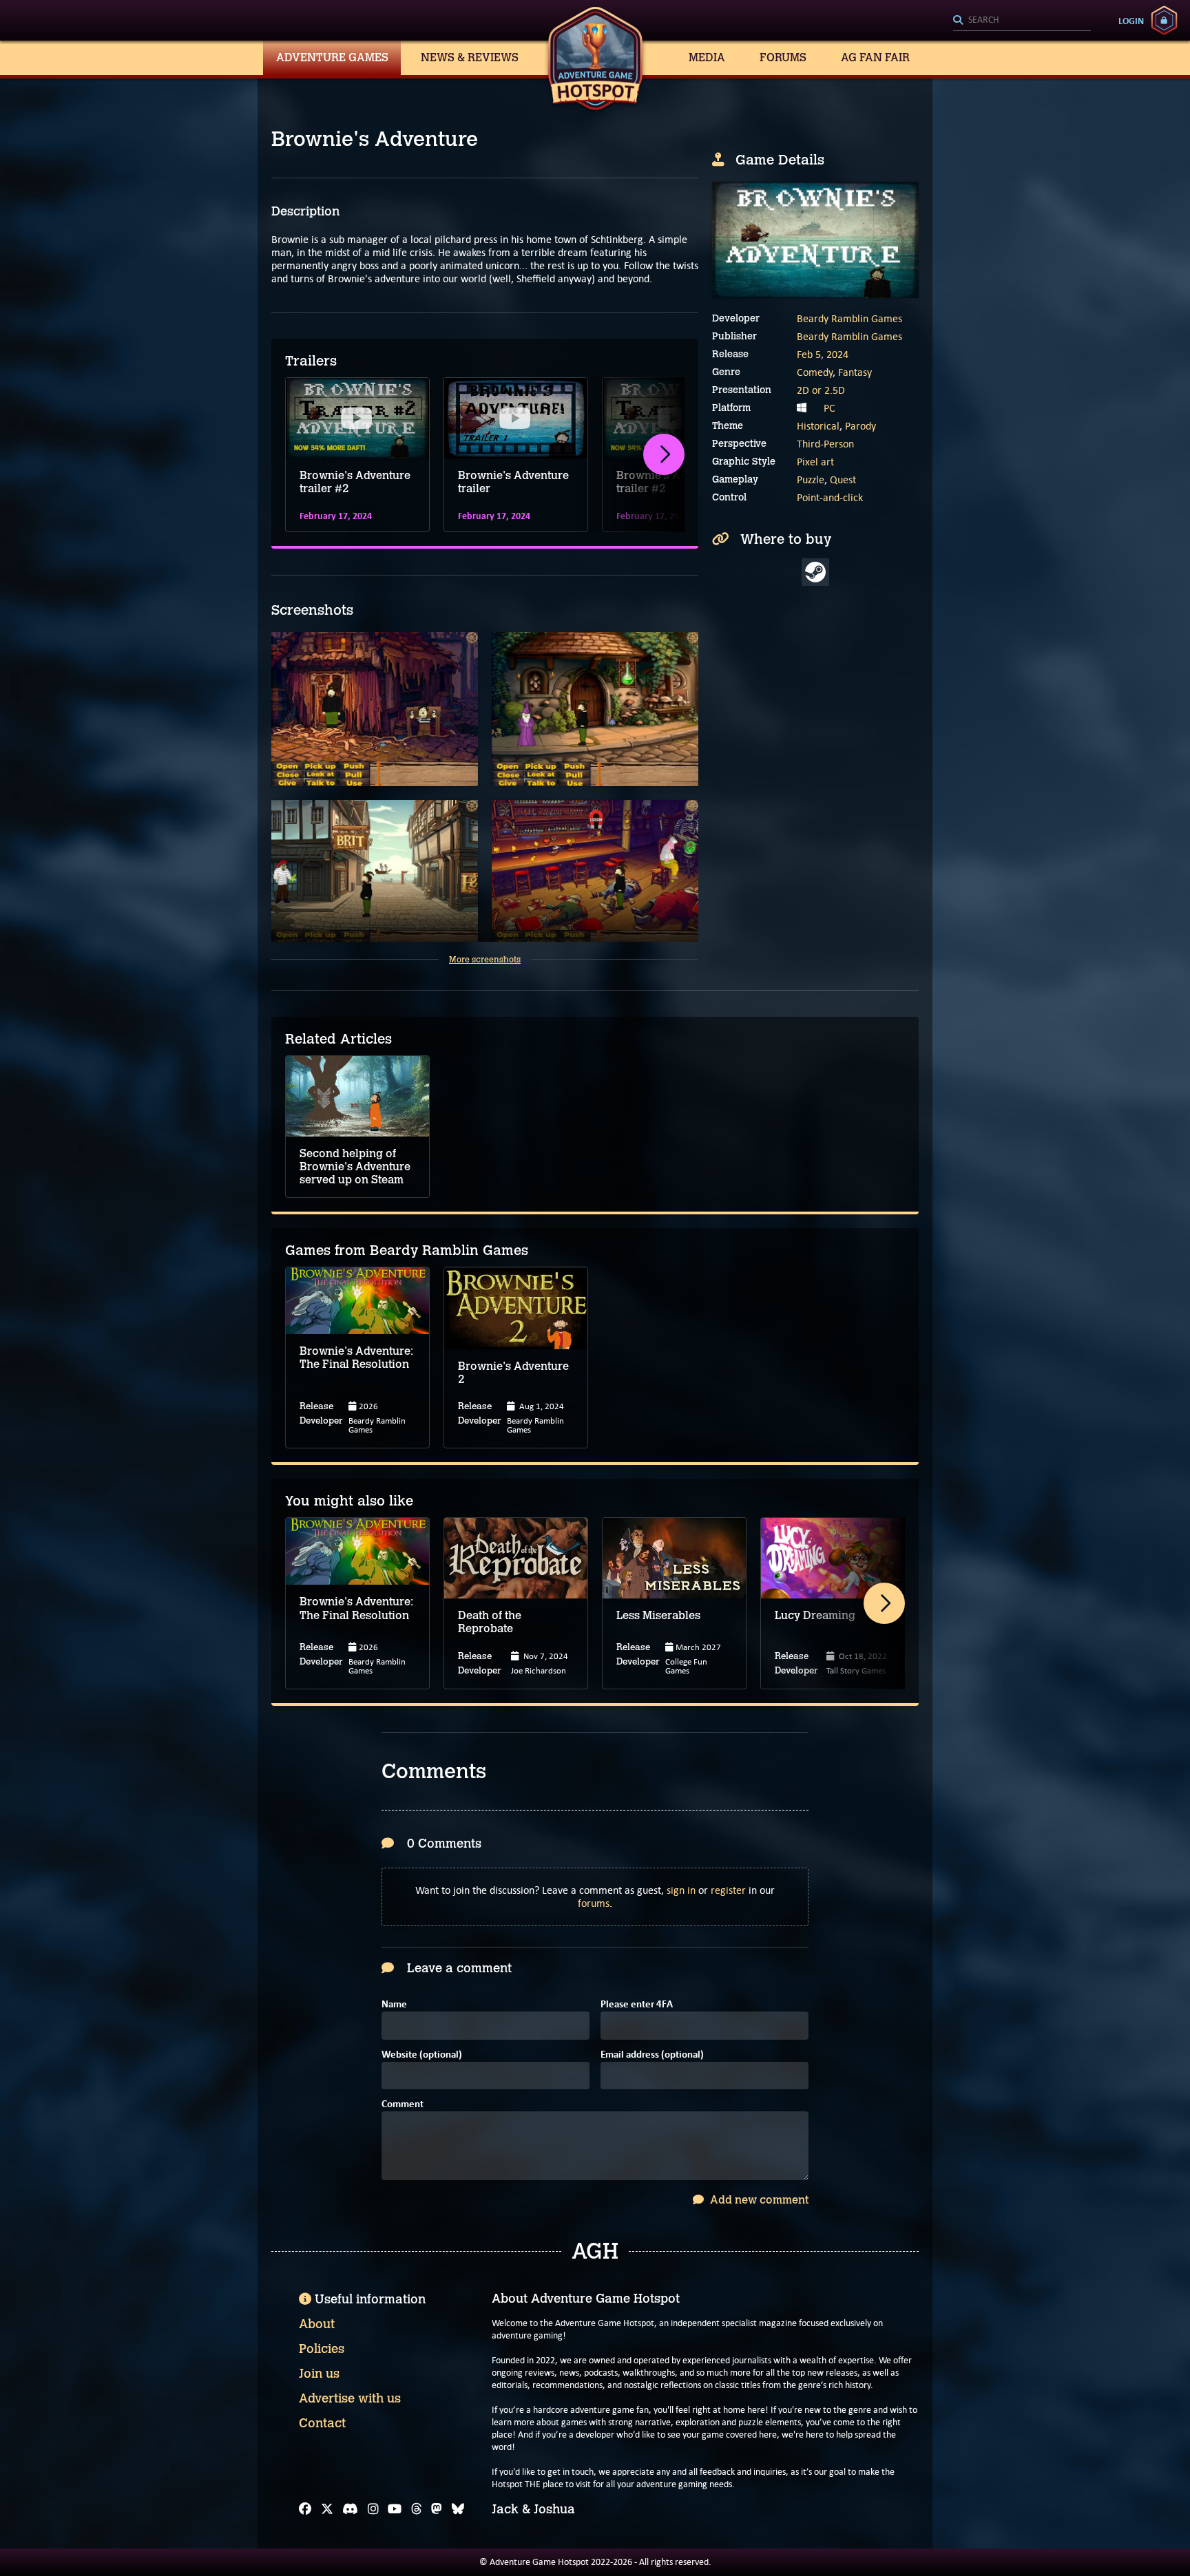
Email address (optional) (652, 2055)
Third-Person (825, 444)
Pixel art (815, 462)
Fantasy (855, 372)
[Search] (1022, 21)
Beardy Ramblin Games (849, 318)
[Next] (664, 454)
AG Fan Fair (875, 57)
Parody (860, 426)
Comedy (815, 372)
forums (594, 1903)
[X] (327, 2509)
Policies (322, 2349)
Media (707, 57)
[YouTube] (395, 2509)
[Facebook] (305, 2509)
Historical (818, 426)
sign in (681, 1890)
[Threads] (417, 2509)
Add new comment (758, 2200)
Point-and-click (830, 497)
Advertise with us (350, 2398)
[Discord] (350, 2509)
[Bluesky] (458, 2509)
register (728, 1890)
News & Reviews (470, 57)
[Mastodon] (437, 2509)
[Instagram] (373, 2509)
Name (394, 2005)
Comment (403, 2105)
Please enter (637, 2005)
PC (829, 408)
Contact (322, 2423)
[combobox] (1022, 21)
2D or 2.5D (821, 390)
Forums (783, 57)
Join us (319, 2374)
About (317, 2324)
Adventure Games (332, 57)
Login (1131, 21)
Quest (843, 479)
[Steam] (815, 572)
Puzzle (811, 479)
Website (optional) (422, 2055)
